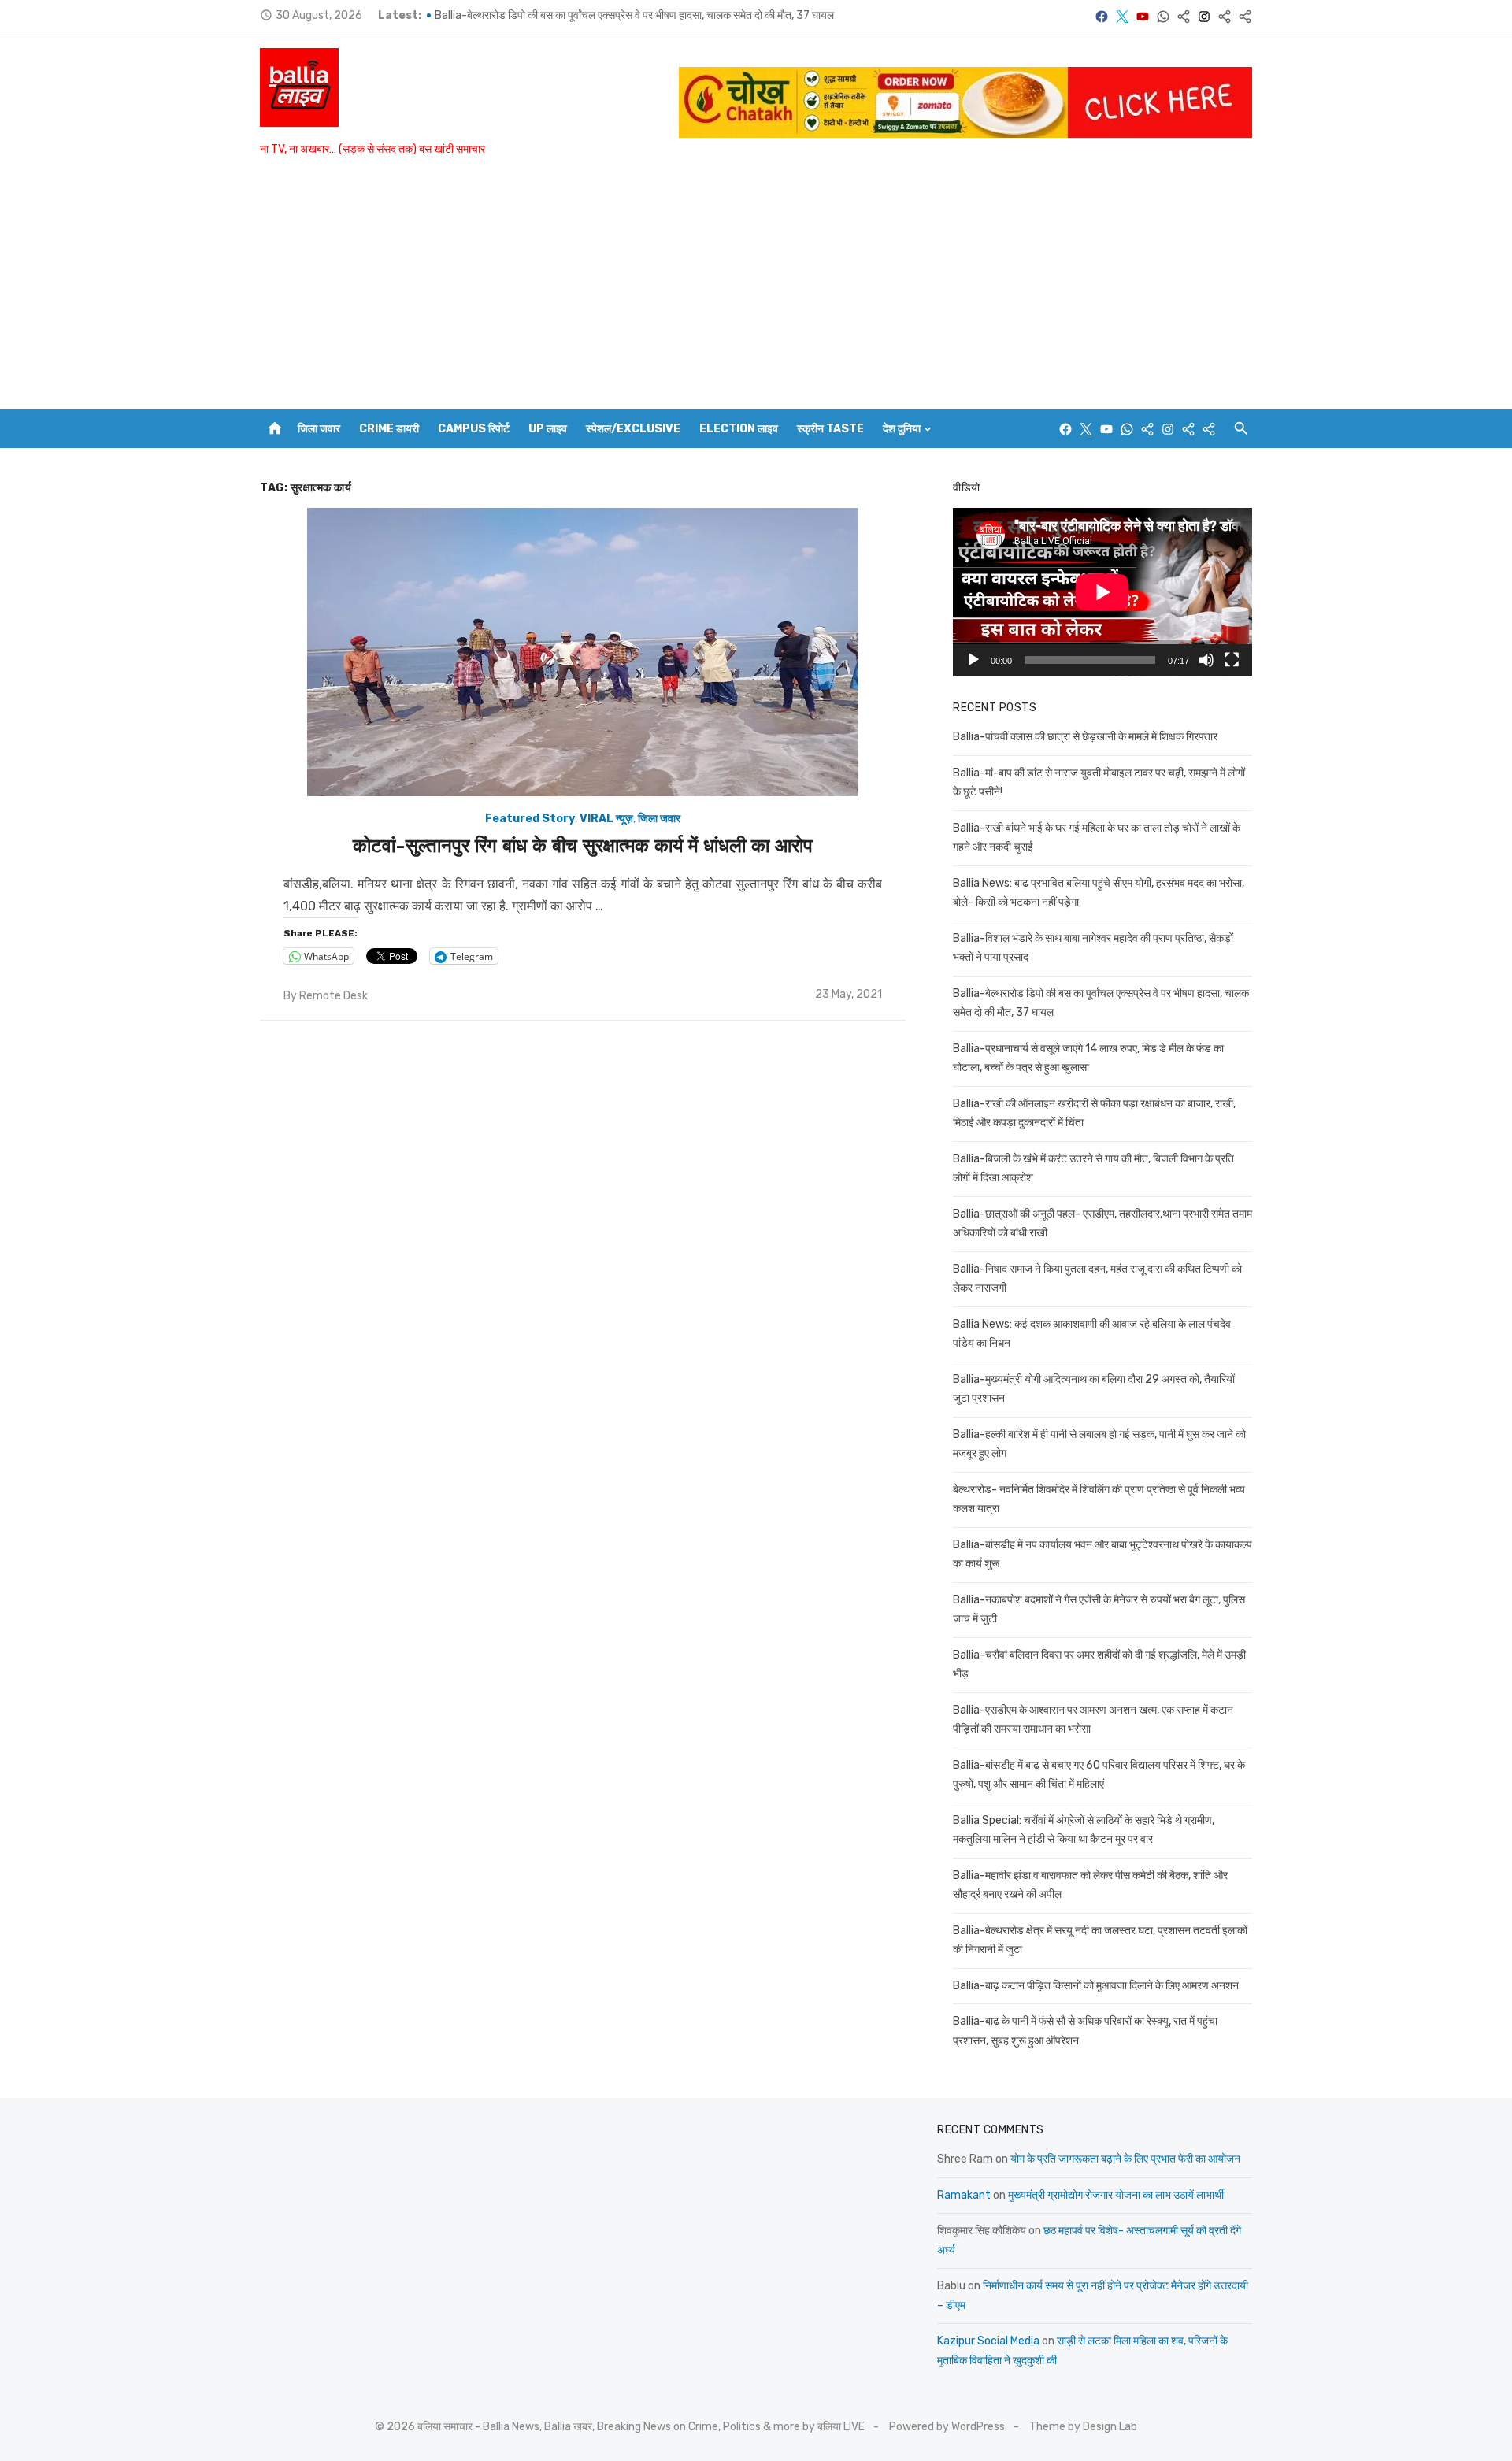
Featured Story (530, 819)
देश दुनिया (902, 429)
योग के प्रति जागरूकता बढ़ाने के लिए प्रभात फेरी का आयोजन (1125, 2159)
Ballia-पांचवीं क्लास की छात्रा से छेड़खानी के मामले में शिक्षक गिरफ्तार (1085, 737)
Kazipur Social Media (988, 2341)
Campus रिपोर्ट (474, 429)
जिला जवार (319, 429)
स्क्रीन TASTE (830, 429)
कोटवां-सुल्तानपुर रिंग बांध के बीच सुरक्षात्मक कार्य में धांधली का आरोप (583, 846)
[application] (1102, 592)
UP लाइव (548, 429)
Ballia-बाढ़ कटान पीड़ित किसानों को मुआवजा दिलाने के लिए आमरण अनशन (1096, 1986)
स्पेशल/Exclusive (633, 429)
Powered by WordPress (947, 2427)
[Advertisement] (756, 291)
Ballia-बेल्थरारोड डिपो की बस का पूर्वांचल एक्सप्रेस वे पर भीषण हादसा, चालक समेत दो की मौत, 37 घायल (634, 15)
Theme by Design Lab (1083, 2427)
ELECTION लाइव (739, 429)
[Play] (973, 660)
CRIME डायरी (389, 429)
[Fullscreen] (1232, 660)
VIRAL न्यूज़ (606, 819)
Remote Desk (334, 996)
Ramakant (964, 2195)
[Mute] (1206, 660)
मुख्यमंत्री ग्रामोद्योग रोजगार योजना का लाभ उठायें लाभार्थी (1116, 2195)
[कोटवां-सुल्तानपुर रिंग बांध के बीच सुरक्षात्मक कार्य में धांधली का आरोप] (583, 652)
